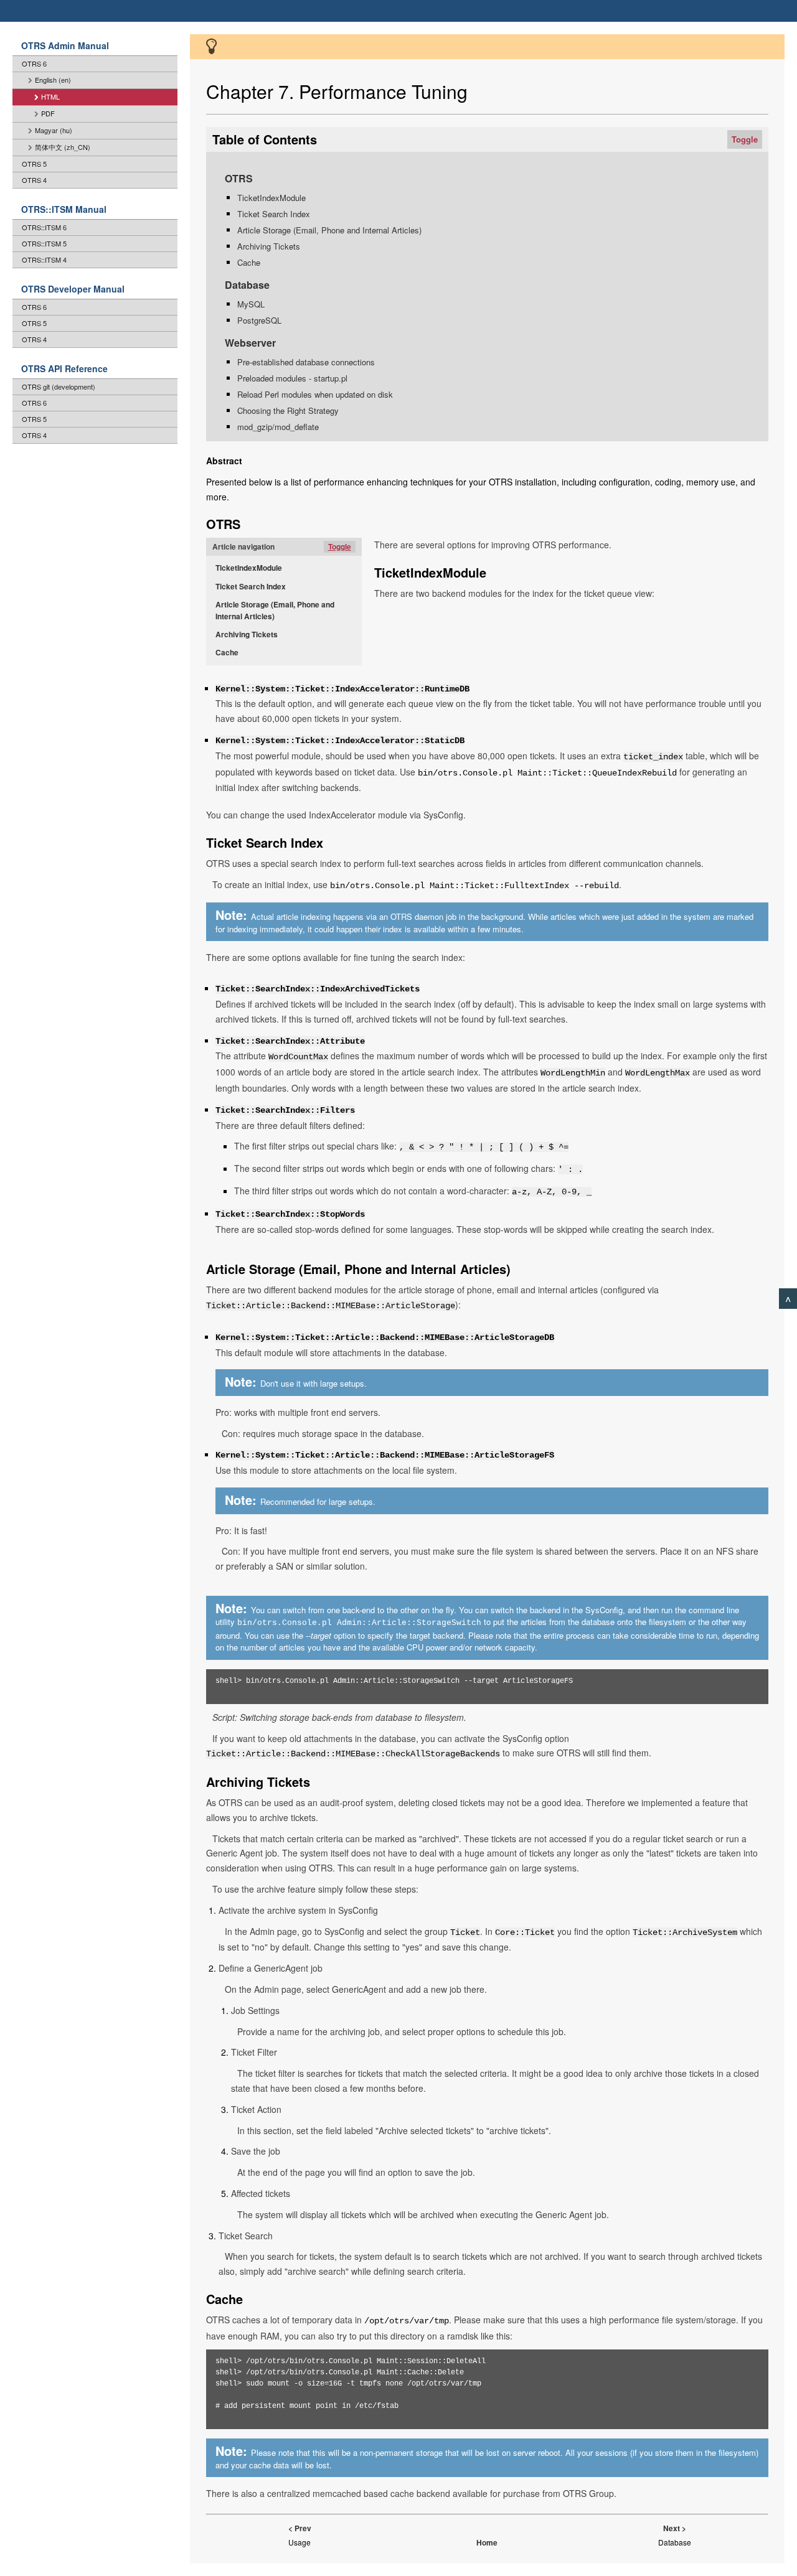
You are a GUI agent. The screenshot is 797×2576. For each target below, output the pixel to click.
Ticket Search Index (274, 214)
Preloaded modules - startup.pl (292, 378)
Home (487, 2542)
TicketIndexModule (271, 198)
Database (247, 285)
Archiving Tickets (269, 246)
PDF (48, 113)
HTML (50, 96)
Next (672, 2528)
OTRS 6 (34, 63)
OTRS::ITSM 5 (44, 243)
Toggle (745, 139)
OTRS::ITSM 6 (44, 227)
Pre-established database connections (306, 362)
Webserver (250, 343)
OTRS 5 (34, 164)
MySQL (251, 304)
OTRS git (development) (59, 386)
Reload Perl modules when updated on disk (315, 394)
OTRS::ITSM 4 (44, 260)
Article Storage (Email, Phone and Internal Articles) (329, 230)
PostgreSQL (259, 320)
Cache (249, 262)
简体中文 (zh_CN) (63, 147)
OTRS (239, 178)
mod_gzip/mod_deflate (278, 427)
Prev (303, 2528)
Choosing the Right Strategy (288, 410)
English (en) (53, 80)
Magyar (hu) (54, 130)
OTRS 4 (34, 180)
